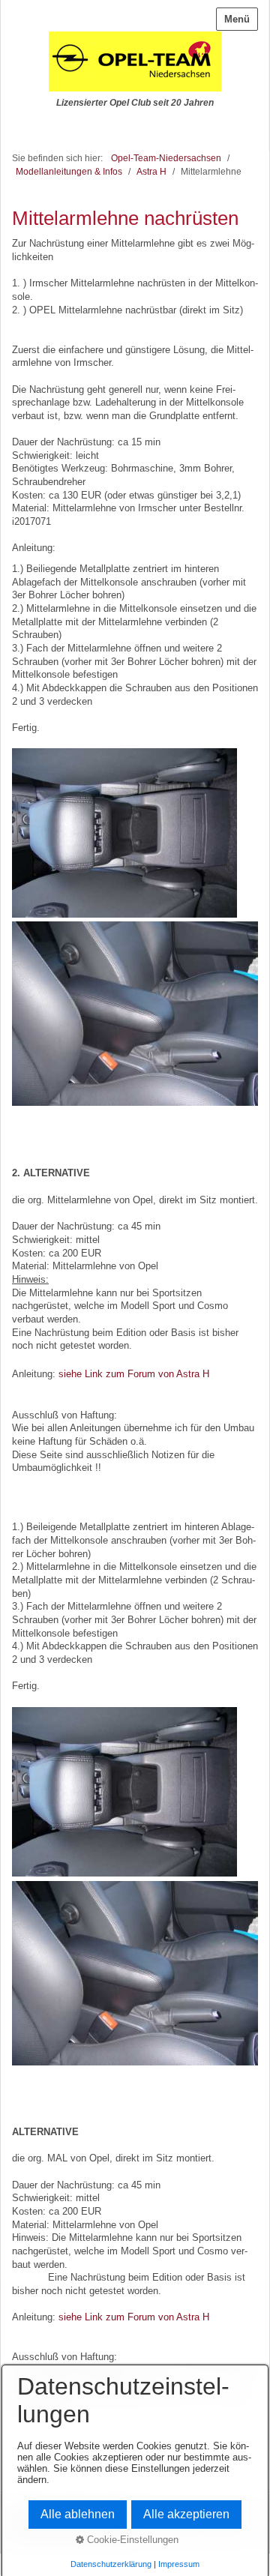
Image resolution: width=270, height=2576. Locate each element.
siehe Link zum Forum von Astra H (134, 1374)
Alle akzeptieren (186, 2514)
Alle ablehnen (78, 2514)
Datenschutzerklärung (111, 2564)
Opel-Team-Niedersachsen (166, 158)
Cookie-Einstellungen (131, 2540)
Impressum (179, 2564)
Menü (237, 19)
